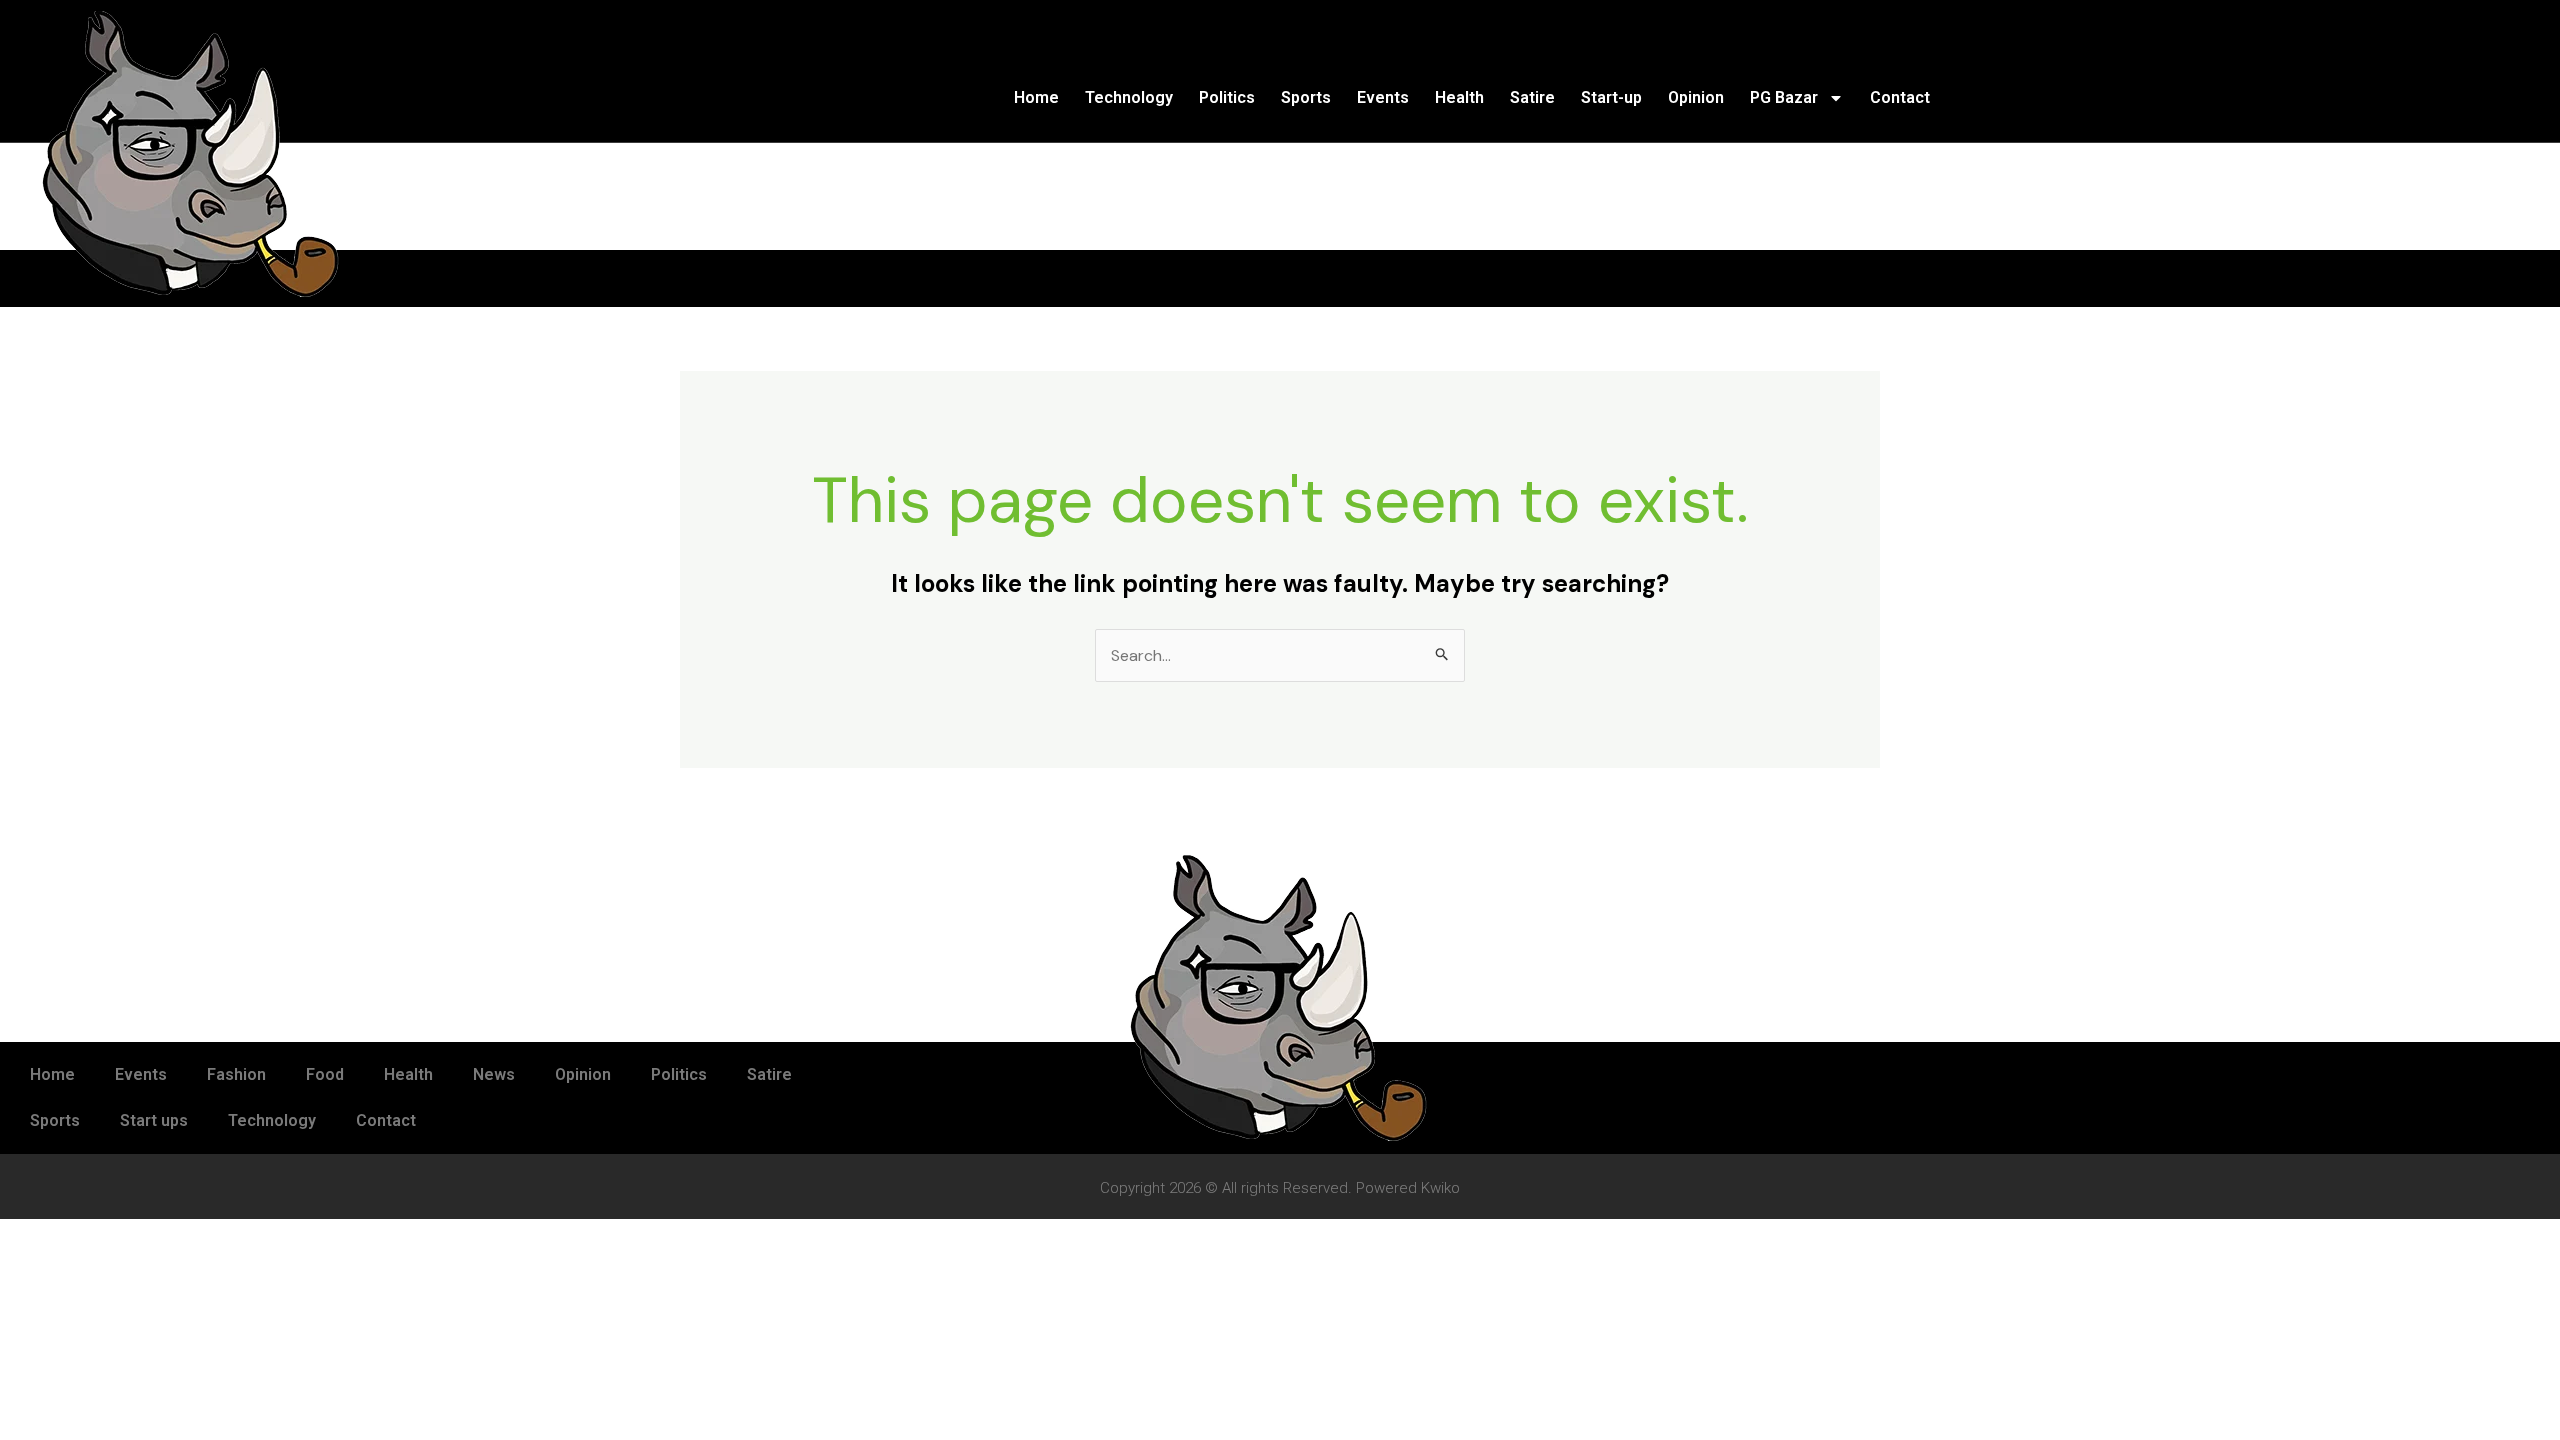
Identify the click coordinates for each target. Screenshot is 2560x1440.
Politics (1227, 97)
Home (1036, 97)
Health (1459, 97)
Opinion (1696, 97)
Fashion (236, 1074)
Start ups (154, 1120)
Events (1383, 97)
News (494, 1074)
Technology (1129, 97)
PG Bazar (1784, 97)
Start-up (1611, 97)
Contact (1900, 97)
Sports (1306, 97)
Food (325, 1074)
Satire (1532, 97)
